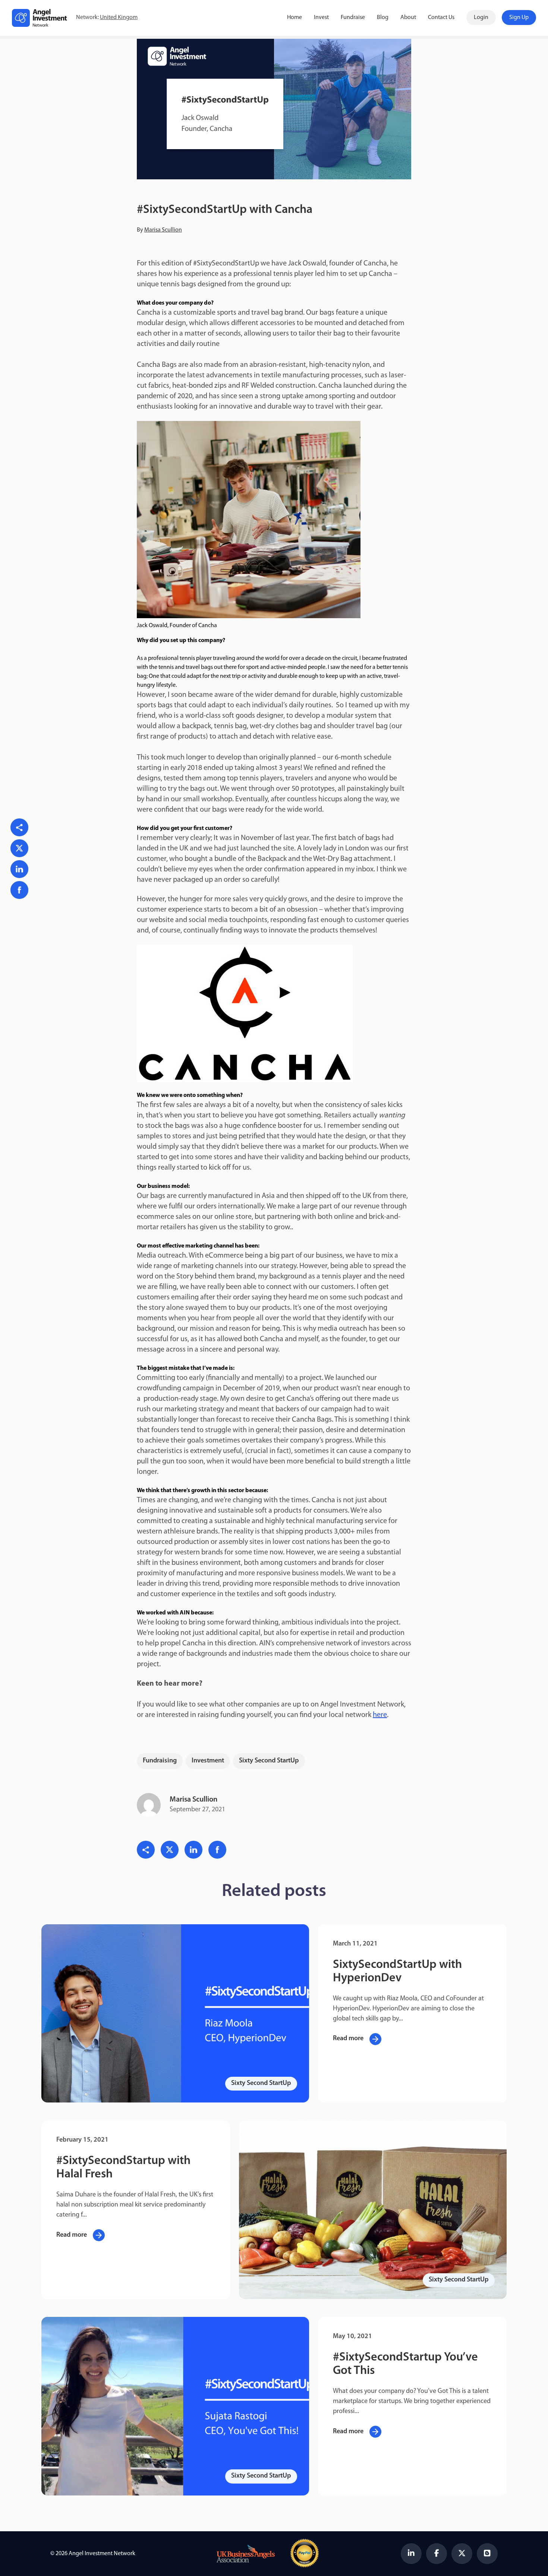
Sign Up (519, 18)
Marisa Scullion (163, 230)
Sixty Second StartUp (269, 1761)
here (380, 1715)
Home (295, 18)
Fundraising (160, 1761)
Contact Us (441, 18)
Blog (383, 18)
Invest (321, 18)
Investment (208, 1761)
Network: (107, 18)
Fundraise (353, 18)
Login (481, 18)
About (408, 18)
